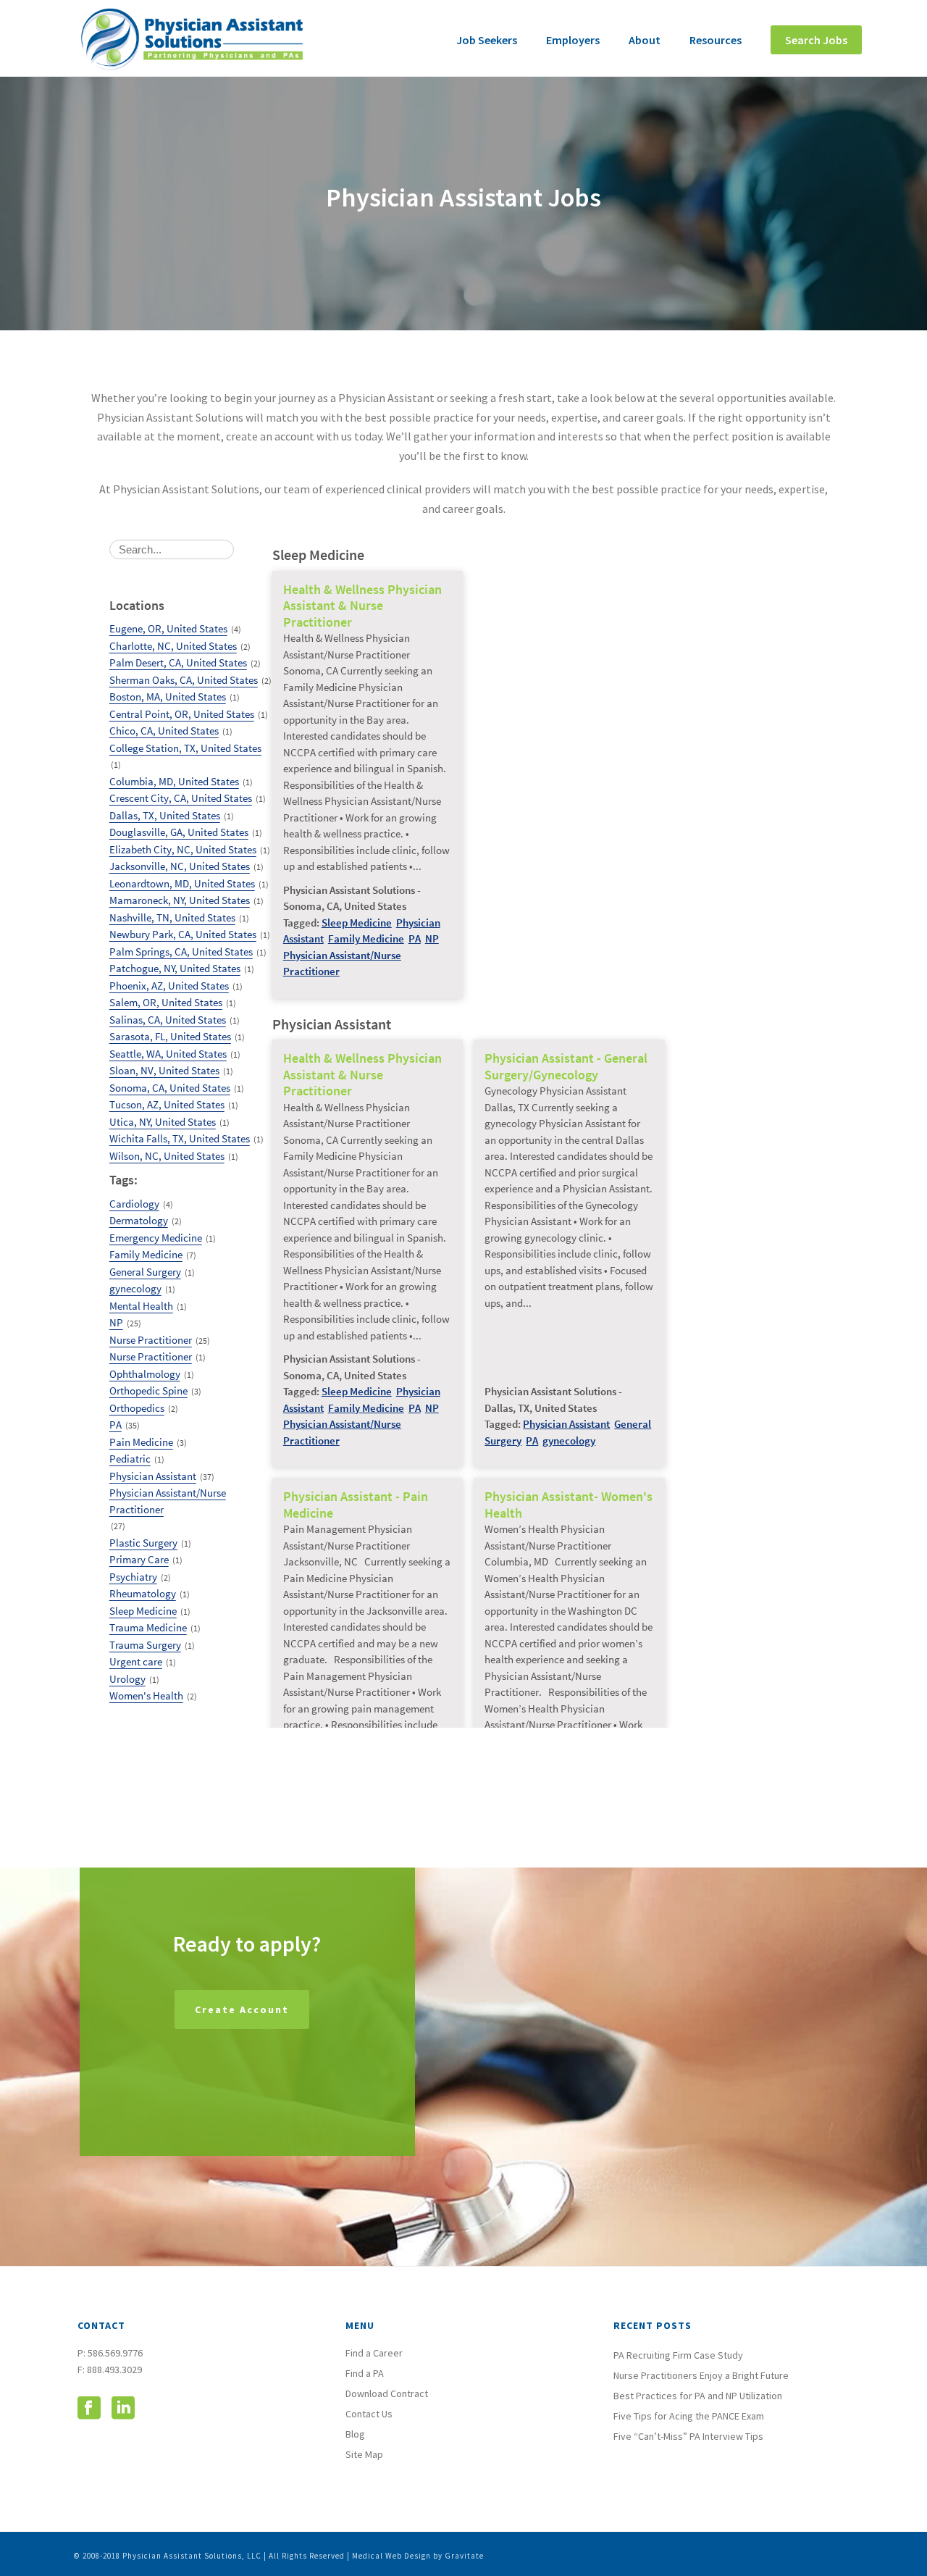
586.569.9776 (115, 2353)
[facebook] (89, 2409)
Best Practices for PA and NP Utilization (698, 2396)
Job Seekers (487, 40)
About (645, 40)
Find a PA (365, 2373)
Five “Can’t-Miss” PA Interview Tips (688, 2436)
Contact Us (369, 2414)
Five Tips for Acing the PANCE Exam (689, 2416)
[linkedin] (123, 2409)
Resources (716, 40)
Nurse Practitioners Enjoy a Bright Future (701, 2375)
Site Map (364, 2454)
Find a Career (374, 2353)
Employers (573, 40)
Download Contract (387, 2393)
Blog (355, 2434)
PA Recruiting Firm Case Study (678, 2355)
